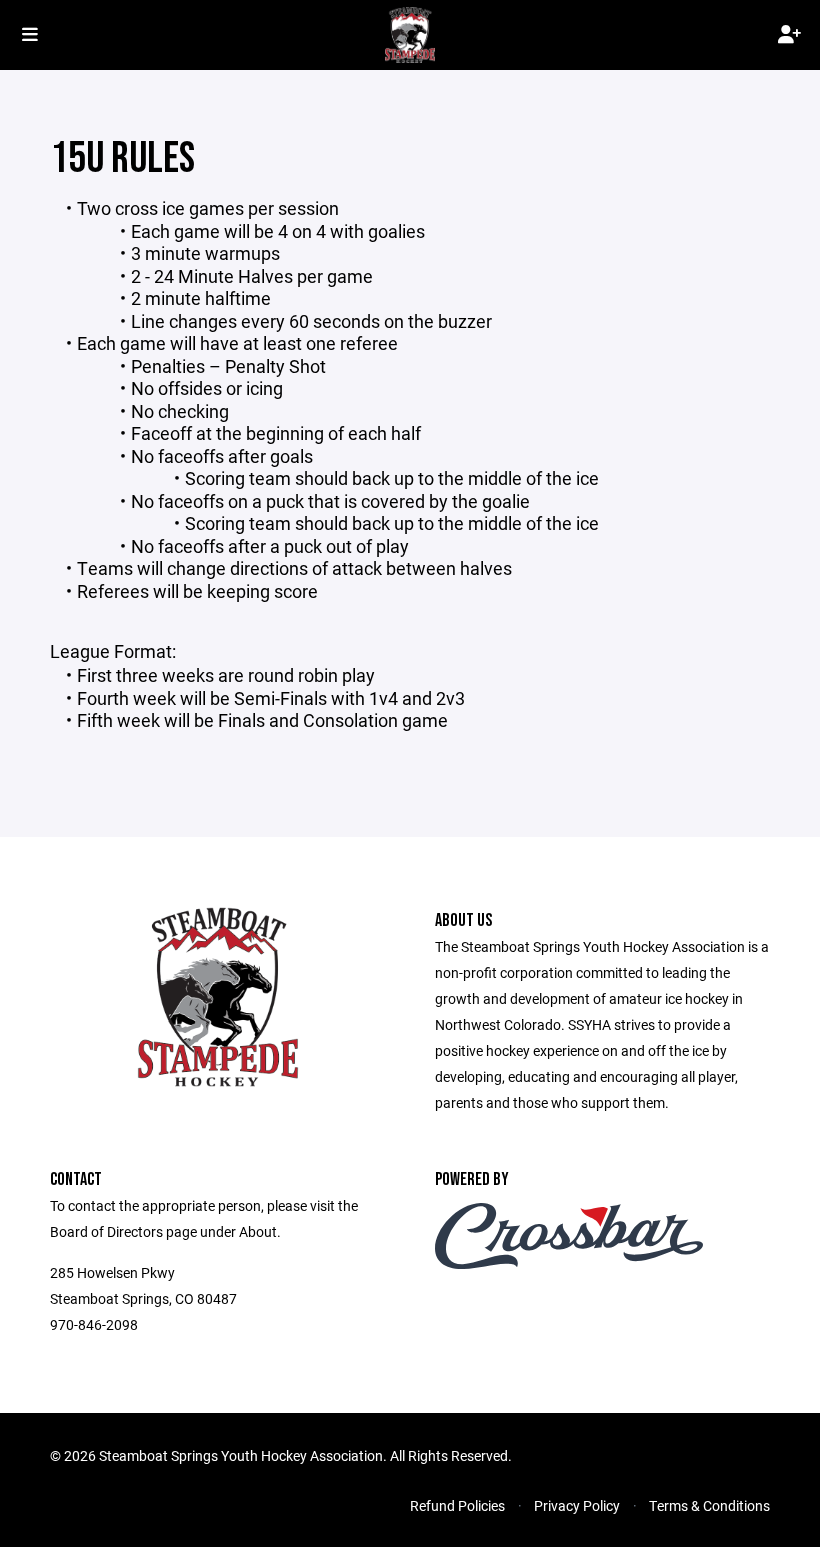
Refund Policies (457, 1505)
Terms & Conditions (709, 1505)
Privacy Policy (577, 1505)
